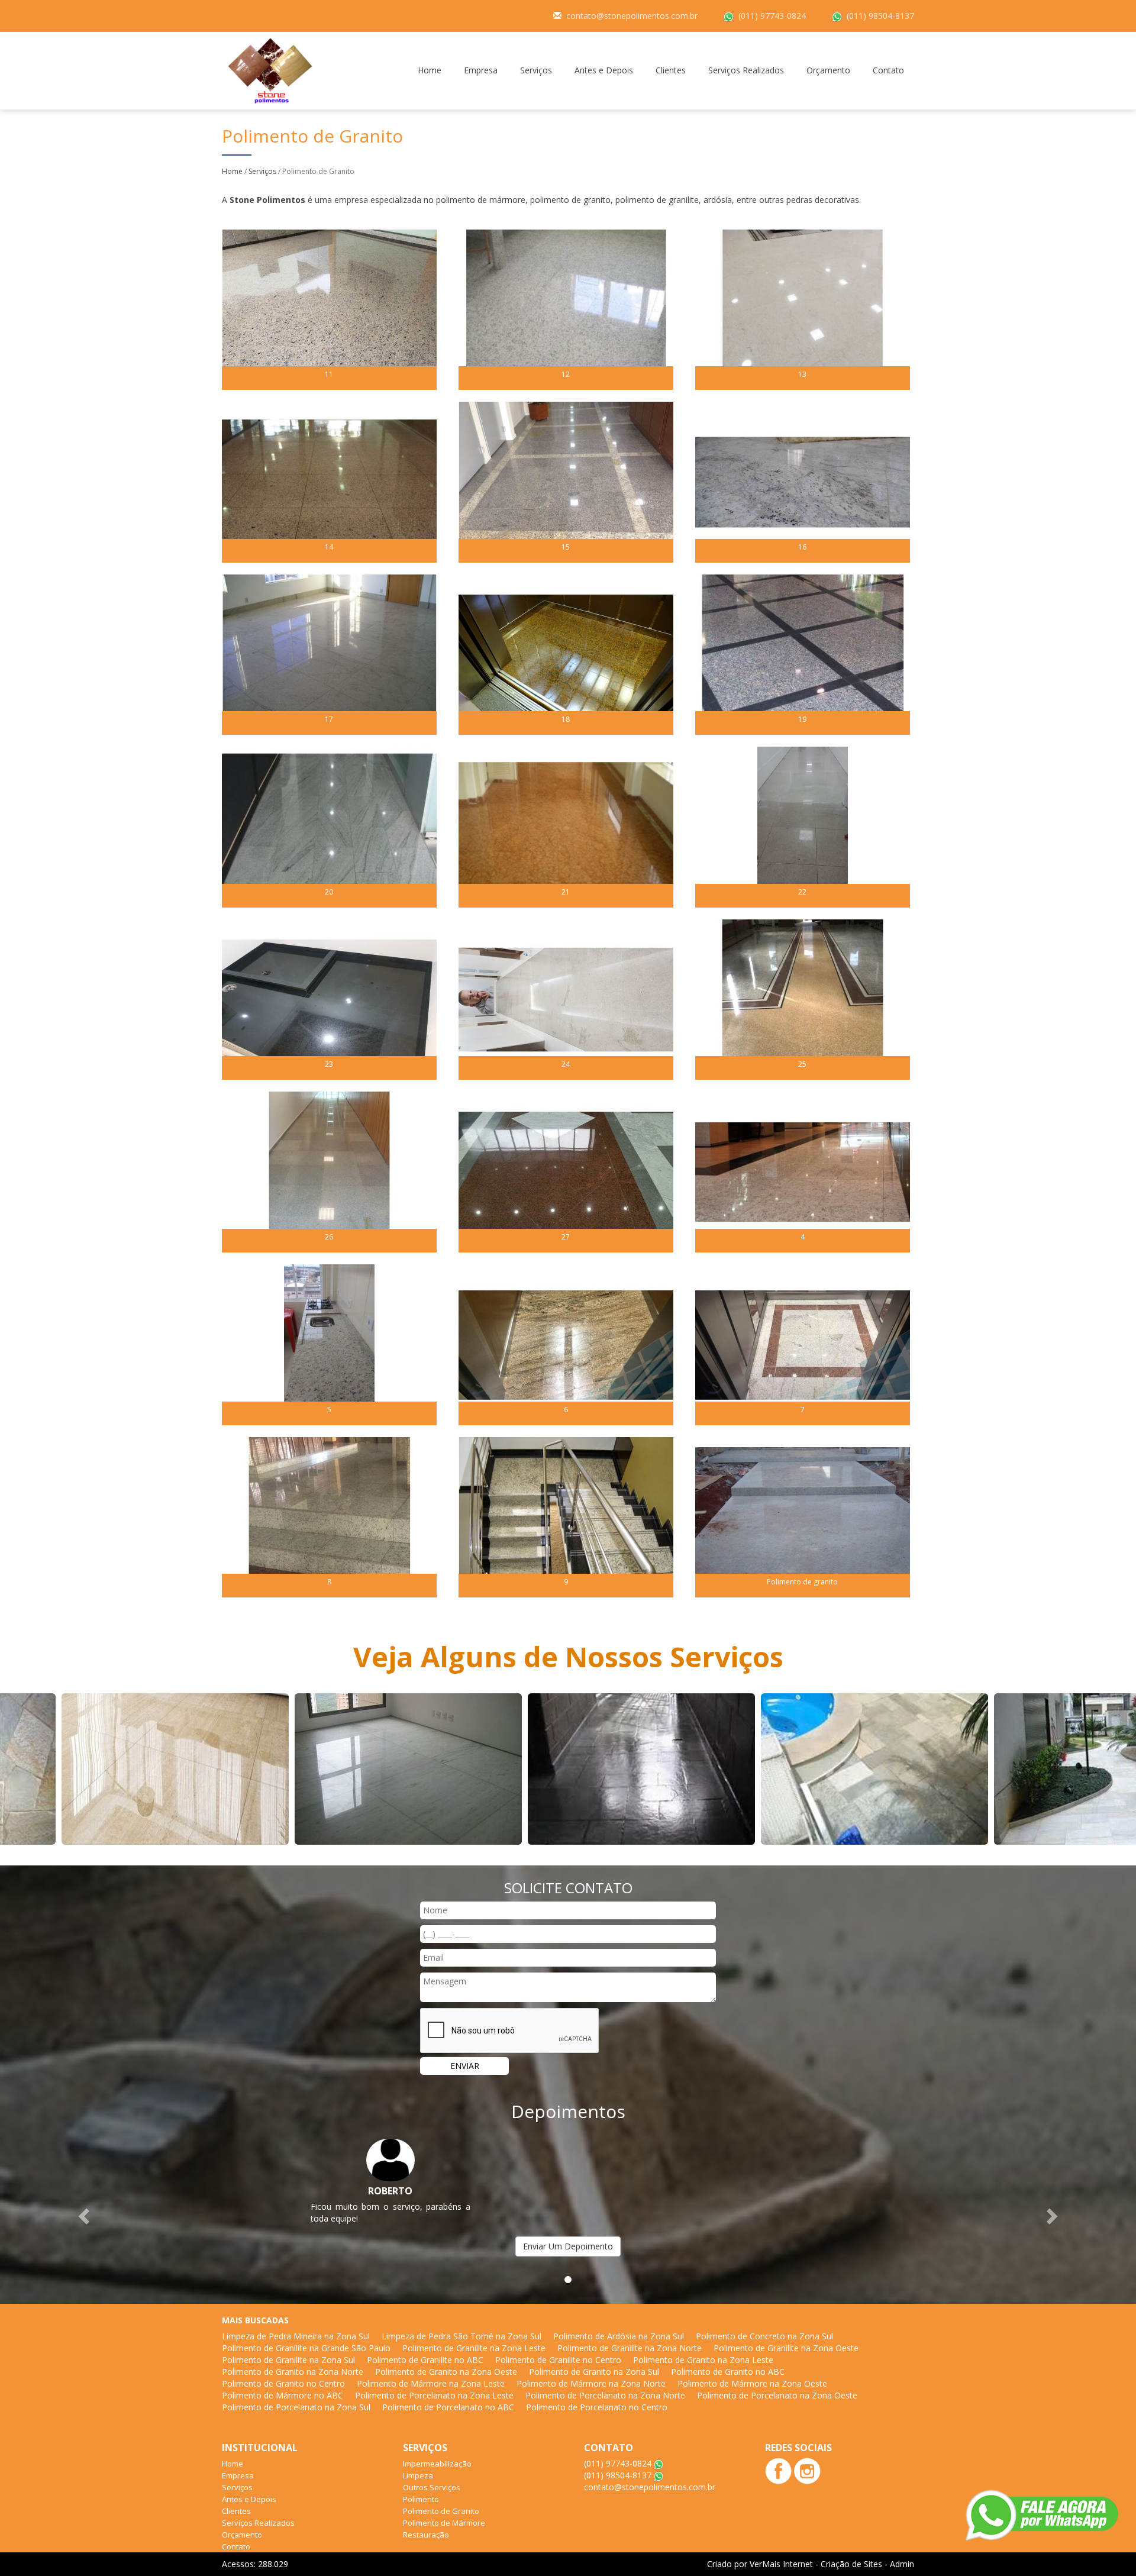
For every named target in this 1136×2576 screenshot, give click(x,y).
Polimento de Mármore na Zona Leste (431, 2383)
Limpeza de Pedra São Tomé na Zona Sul (461, 2336)
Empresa (481, 70)
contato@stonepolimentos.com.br (632, 16)
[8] (329, 1516)
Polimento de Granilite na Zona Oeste (786, 2348)
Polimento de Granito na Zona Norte (293, 2372)
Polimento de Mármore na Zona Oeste (752, 2383)
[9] (566, 1516)
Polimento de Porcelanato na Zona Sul (296, 2407)
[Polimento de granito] (803, 1516)
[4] (803, 1171)
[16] (803, 481)
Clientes (671, 70)
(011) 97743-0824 (772, 16)
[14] (329, 481)
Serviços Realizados (746, 70)
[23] (329, 998)
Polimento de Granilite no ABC (425, 2360)
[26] (329, 1171)
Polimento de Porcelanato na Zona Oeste (777, 2395)
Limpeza (418, 2475)
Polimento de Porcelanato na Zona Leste (434, 2395)
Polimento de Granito (441, 2511)
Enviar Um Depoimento (568, 2246)
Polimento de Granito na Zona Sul (594, 2372)
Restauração (426, 2535)
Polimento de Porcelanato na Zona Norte (605, 2395)
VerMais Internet (781, 2564)
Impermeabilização (437, 2464)
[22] (803, 826)
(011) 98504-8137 (880, 16)
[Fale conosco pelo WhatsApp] (1042, 2515)
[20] (329, 826)
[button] (85, 2215)
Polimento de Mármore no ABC (283, 2395)
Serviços (536, 70)
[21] (566, 826)
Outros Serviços (432, 2487)
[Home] (270, 70)
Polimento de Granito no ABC (728, 2372)
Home (430, 70)
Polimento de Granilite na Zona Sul (288, 2360)
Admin (902, 2564)
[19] (803, 653)
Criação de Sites (851, 2564)
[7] (803, 1343)
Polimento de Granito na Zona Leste (703, 2360)
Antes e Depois (604, 70)
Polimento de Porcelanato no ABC (448, 2407)
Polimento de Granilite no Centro (558, 2360)
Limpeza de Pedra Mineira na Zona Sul (296, 2336)
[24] (566, 998)
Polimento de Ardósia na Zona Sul (619, 2336)
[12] (566, 309)
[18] (566, 653)
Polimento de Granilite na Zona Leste (474, 2348)
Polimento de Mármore (444, 2523)
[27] (566, 1171)
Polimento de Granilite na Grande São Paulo (306, 2348)
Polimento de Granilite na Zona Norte (630, 2348)
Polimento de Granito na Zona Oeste (446, 2372)
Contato (888, 70)
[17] (329, 653)
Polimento (421, 2499)
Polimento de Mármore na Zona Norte (591, 2383)
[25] (803, 998)
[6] (566, 1343)
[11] (329, 309)
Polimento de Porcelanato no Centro (597, 2407)
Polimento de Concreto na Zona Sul (764, 2336)
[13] (803, 309)
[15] (566, 481)
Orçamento (828, 70)
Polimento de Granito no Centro (283, 2383)
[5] (329, 1343)
